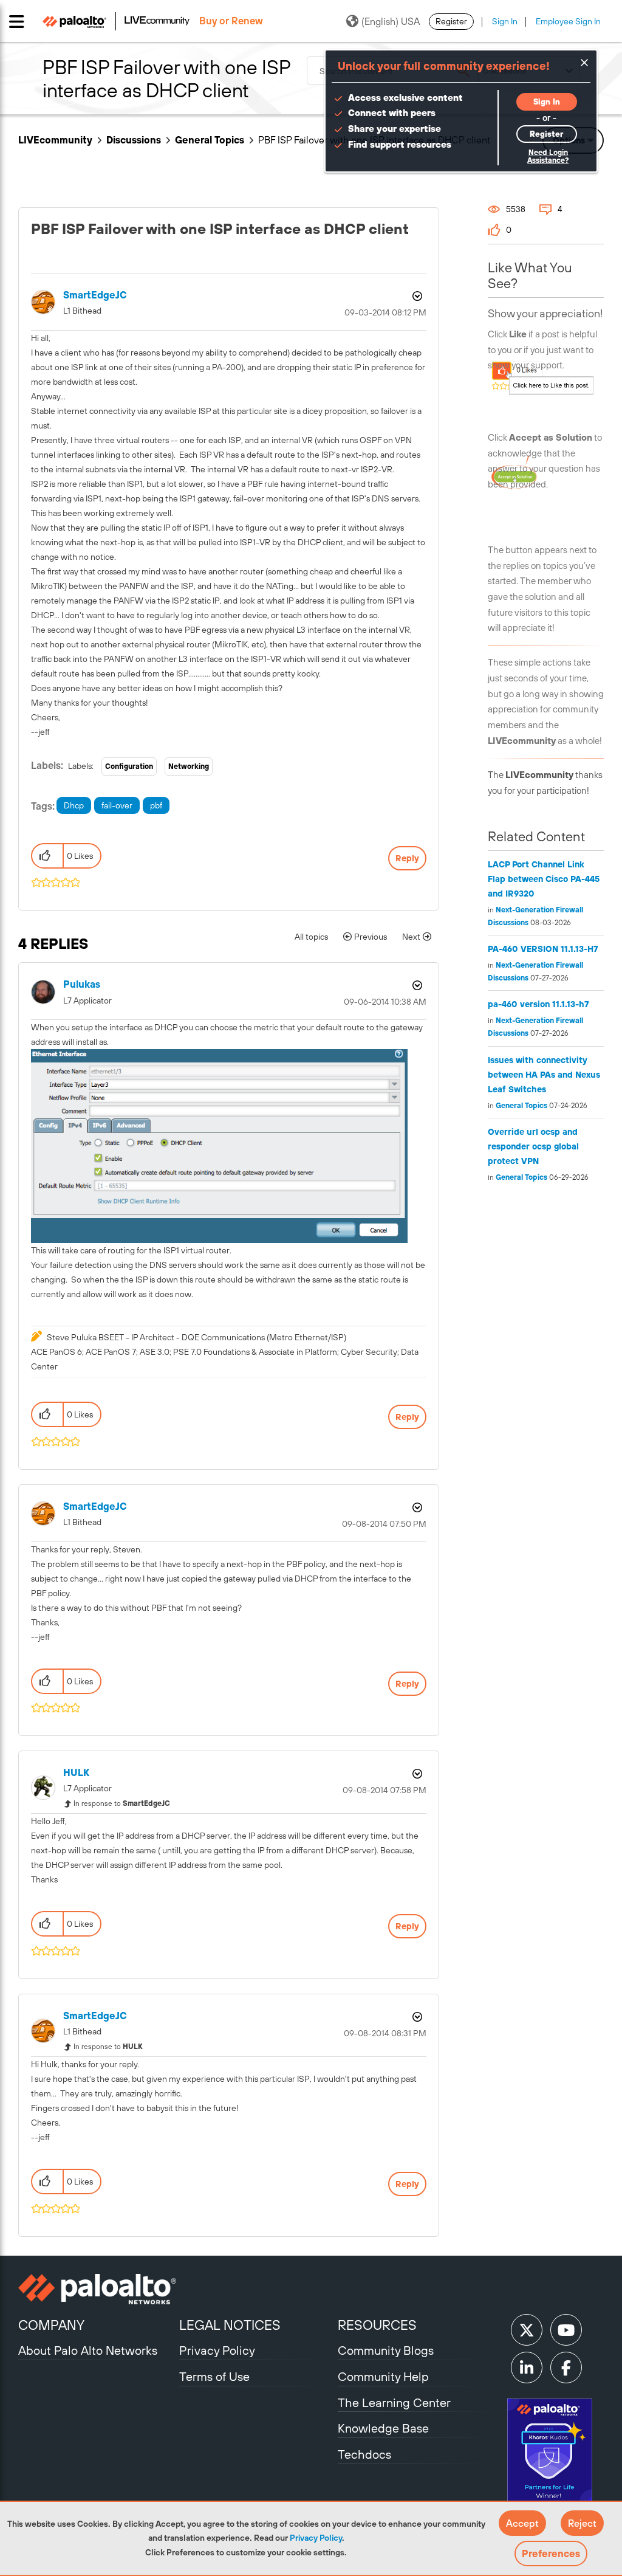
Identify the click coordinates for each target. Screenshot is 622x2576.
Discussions (134, 140)
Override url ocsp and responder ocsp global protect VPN (533, 1146)
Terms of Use (214, 2376)
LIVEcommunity (55, 140)
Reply (407, 858)
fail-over (117, 805)
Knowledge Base (383, 2428)
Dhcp (74, 805)
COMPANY (51, 2325)
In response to (122, 1803)
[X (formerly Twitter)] (527, 2330)
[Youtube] (566, 2330)
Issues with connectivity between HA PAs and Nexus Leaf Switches (544, 1075)
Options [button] (416, 296)
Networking (189, 766)
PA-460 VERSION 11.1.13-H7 (543, 949)
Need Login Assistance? (548, 157)
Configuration (129, 766)
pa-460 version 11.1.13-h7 (538, 1004)
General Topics (210, 140)
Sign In (505, 21)
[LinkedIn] (527, 2368)
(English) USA (391, 21)
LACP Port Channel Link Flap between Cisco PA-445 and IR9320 (544, 879)
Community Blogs (386, 2350)
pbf (156, 805)
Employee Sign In (568, 21)
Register (451, 21)
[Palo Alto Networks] (97, 2289)
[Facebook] (566, 2368)
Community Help (383, 2376)
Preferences (551, 2554)
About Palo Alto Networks (88, 2350)
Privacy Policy (316, 2538)
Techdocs (364, 2454)
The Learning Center (394, 2402)
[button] (522, 2523)
